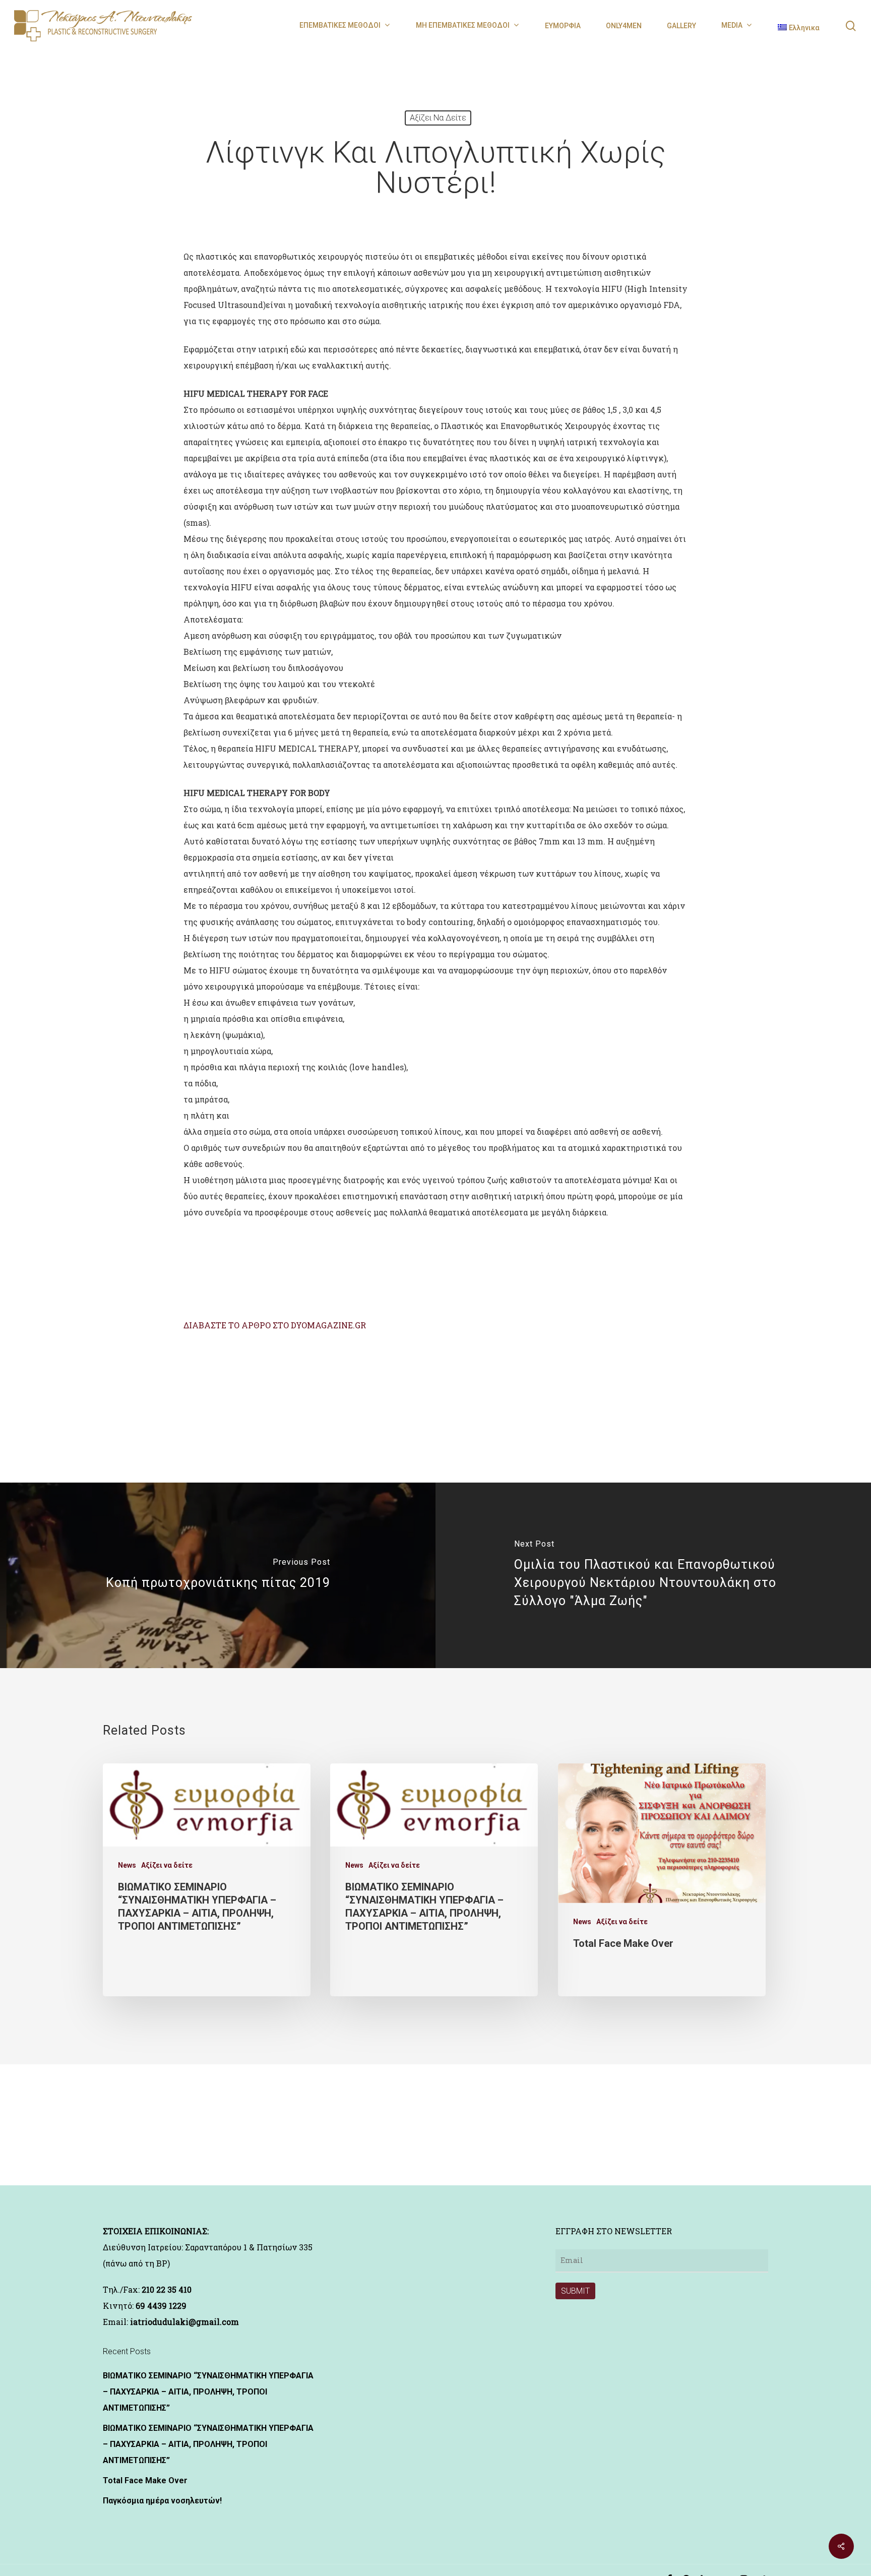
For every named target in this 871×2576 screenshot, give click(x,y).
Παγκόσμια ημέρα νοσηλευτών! (162, 2501)
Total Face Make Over (145, 2480)
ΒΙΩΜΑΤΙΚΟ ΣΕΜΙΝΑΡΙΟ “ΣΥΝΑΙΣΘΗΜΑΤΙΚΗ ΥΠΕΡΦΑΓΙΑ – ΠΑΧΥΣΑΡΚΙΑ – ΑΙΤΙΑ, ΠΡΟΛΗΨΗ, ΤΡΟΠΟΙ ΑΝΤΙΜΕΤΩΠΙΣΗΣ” (208, 2392)
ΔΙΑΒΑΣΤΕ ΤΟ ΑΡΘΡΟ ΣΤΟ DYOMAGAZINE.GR (275, 1325)
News (127, 1865)
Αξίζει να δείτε (438, 118)
